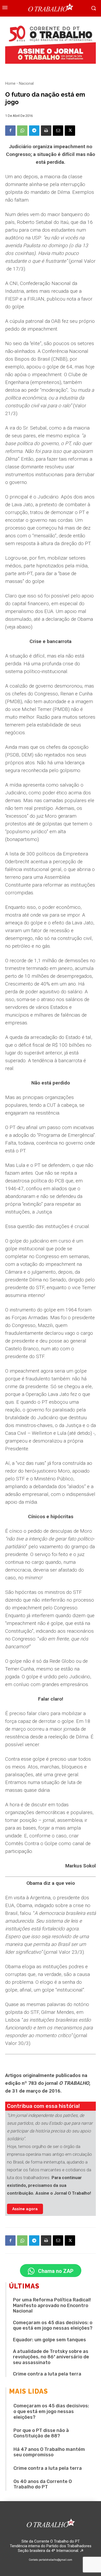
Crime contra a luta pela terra (47, 2374)
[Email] (58, 131)
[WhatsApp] (22, 131)
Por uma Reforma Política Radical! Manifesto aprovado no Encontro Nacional (52, 2305)
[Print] (46, 131)
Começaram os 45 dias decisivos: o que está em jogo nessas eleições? (53, 2325)
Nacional (26, 83)
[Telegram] (34, 131)
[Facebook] (10, 131)
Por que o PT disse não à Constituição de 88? (41, 2433)
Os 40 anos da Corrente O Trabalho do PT (43, 2484)
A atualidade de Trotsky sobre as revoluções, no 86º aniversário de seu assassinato (51, 2357)
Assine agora (25, 2209)
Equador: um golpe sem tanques (49, 2340)
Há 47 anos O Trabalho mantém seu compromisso (49, 2452)
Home (10, 83)
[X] (70, 131)
